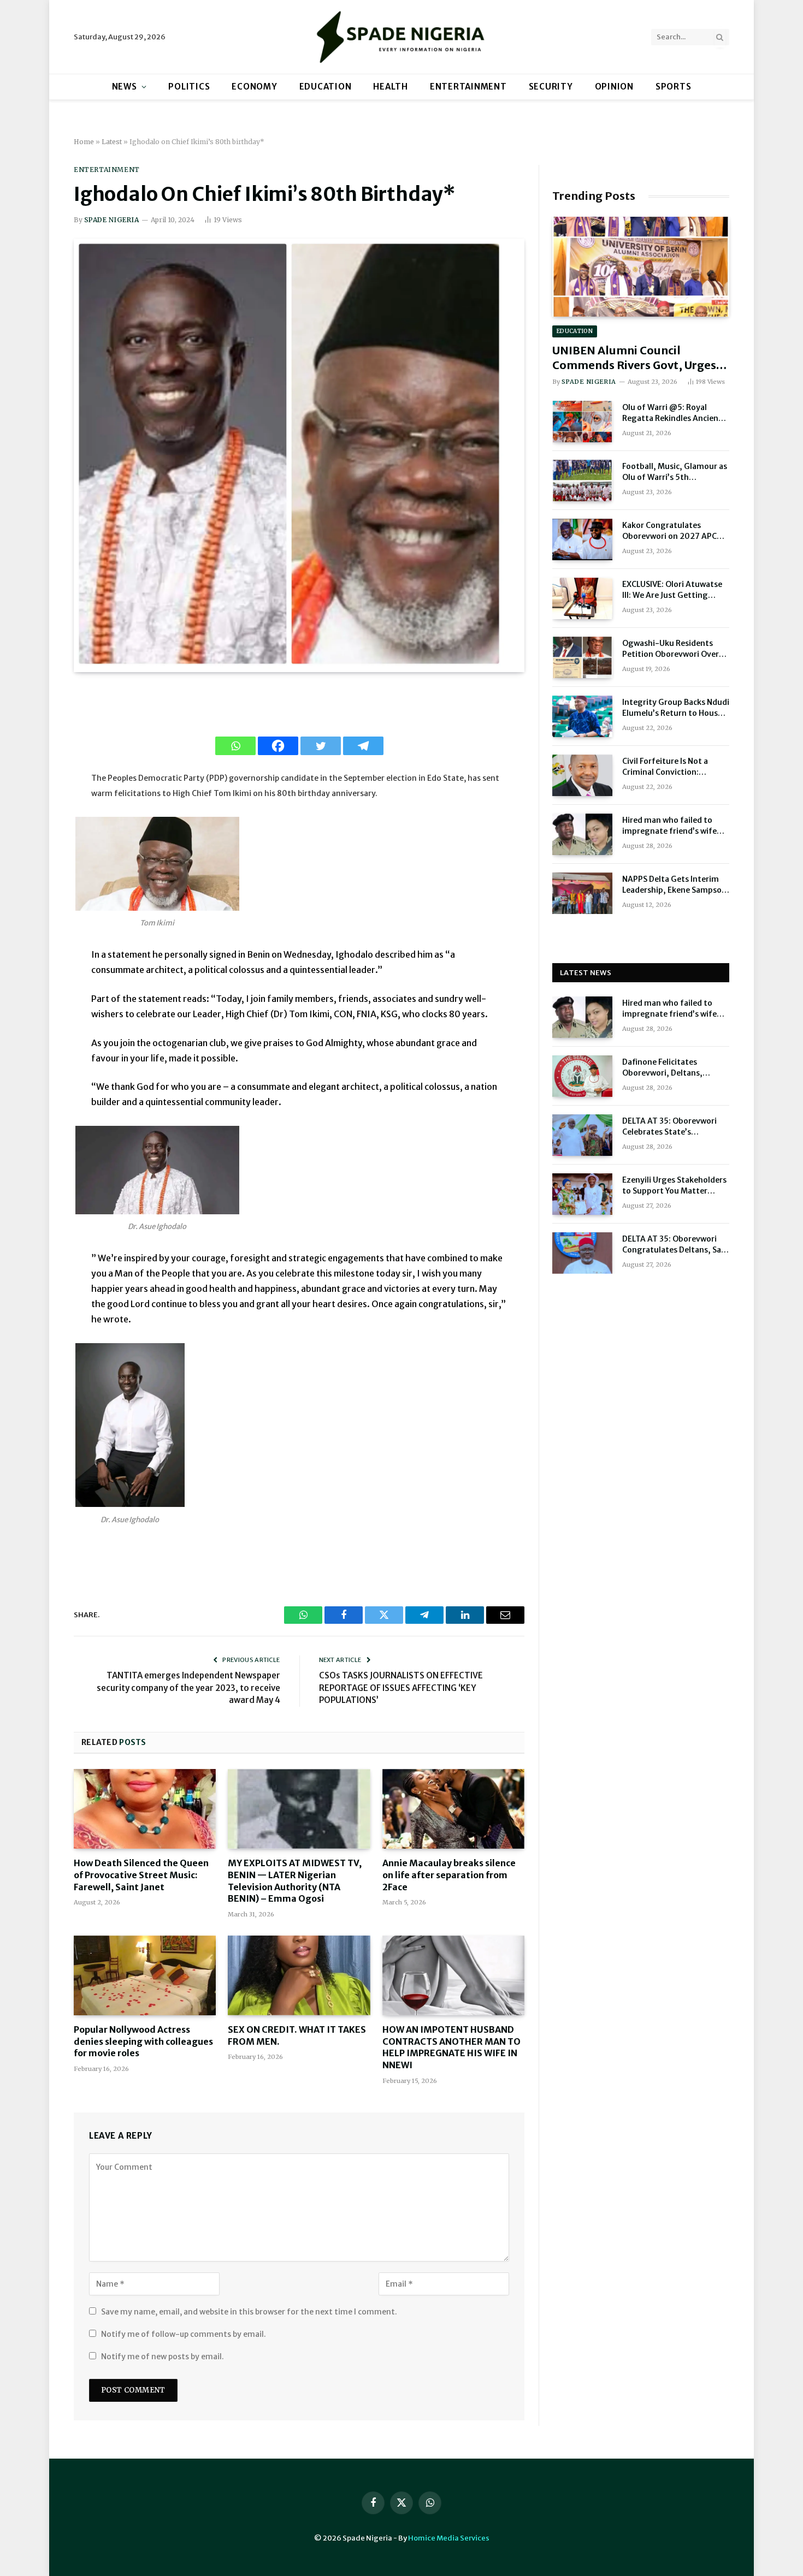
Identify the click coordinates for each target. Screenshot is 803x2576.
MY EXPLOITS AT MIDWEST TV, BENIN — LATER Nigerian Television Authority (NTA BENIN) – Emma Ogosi (295, 1881)
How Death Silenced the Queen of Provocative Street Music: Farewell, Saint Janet (141, 1875)
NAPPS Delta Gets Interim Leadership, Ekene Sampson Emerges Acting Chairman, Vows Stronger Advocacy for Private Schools (676, 885)
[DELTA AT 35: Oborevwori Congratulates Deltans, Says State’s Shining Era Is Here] (582, 1253)
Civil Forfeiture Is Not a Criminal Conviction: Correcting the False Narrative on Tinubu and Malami (668, 767)
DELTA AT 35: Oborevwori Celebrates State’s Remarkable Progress (669, 1127)
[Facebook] (278, 746)
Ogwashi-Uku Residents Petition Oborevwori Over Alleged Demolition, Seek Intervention (671, 649)
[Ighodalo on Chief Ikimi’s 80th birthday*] (289, 666)
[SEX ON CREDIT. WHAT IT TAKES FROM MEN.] (299, 1975)
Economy (254, 87)
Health (391, 87)
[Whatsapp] (235, 746)
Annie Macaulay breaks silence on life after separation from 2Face (449, 1875)
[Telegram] (363, 746)
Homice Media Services (449, 2538)
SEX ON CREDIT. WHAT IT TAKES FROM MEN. (297, 2035)
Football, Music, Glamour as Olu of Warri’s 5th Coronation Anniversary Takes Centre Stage (675, 472)
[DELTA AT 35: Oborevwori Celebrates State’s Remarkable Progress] (582, 1135)
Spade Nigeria (111, 220)
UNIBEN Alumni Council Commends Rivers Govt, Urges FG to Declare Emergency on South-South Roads (634, 358)
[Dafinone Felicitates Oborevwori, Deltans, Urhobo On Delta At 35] (582, 1076)
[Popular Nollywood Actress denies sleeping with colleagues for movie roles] (145, 1975)
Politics (189, 87)
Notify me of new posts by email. (163, 2357)
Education (326, 87)
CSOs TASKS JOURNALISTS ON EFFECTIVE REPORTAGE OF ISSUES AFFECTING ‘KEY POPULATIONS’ (401, 1688)
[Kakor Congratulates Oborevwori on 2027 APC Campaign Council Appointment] (582, 539)
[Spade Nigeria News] (401, 37)
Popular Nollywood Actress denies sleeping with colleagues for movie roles (143, 2041)
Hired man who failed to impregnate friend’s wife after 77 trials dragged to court (671, 826)
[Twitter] (321, 746)
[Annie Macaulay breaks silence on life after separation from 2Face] (453, 1809)
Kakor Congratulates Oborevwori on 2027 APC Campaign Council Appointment (669, 531)
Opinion (614, 87)
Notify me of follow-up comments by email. (184, 2334)
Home (84, 142)
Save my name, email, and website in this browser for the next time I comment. (249, 2312)
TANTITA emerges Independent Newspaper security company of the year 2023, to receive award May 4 (188, 1688)
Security (551, 87)
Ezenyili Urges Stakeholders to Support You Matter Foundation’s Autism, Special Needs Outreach (674, 1186)
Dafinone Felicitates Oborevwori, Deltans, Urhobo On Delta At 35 (665, 1068)
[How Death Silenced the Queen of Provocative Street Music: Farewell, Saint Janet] (145, 1809)
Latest (112, 142)
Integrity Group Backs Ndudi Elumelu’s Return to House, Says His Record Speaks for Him (676, 708)
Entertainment (468, 87)
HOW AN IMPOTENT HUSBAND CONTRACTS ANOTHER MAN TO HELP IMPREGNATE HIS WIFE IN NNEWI (451, 2047)
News (125, 87)
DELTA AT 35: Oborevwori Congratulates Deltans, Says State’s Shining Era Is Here (676, 1245)
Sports (674, 87)
